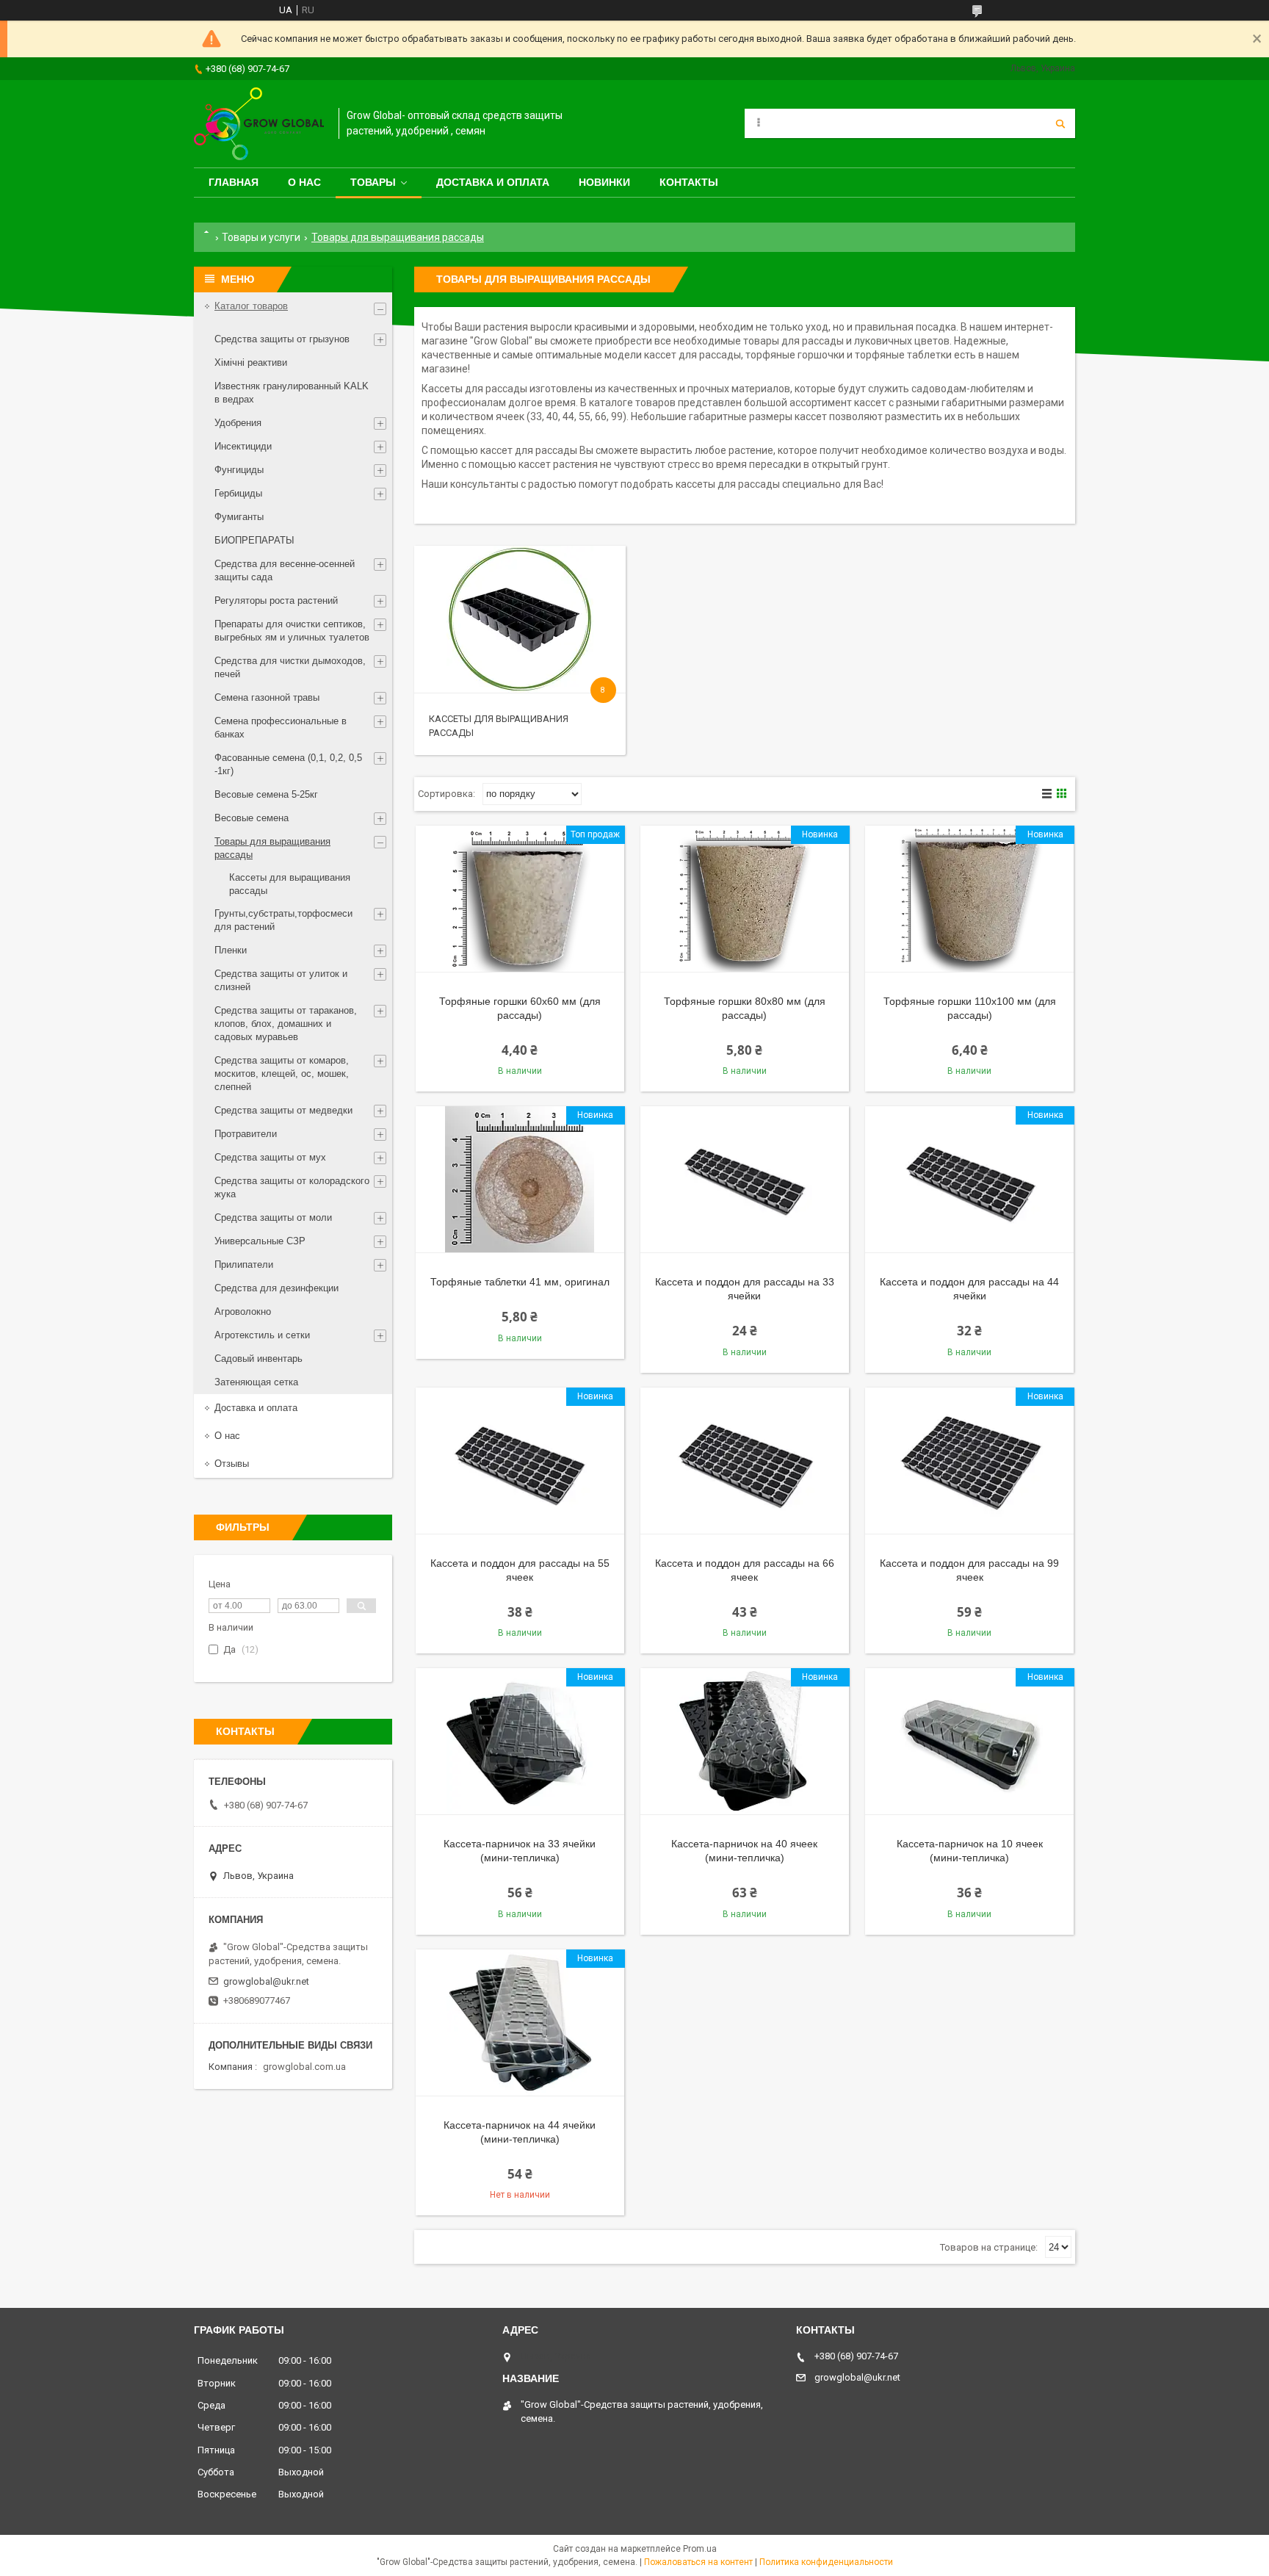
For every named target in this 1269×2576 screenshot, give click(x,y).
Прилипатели (244, 1264)
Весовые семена (252, 818)
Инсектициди (243, 446)
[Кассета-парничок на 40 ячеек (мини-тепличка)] (745, 1742)
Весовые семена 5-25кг (266, 794)
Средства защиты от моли (273, 1217)
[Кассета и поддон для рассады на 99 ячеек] (969, 1461)
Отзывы (232, 1464)
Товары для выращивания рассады (272, 848)
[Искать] (1060, 123)
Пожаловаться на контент (698, 2562)
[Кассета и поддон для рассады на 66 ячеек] (745, 1461)
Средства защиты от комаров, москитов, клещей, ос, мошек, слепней (282, 1074)
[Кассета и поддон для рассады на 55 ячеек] (520, 1461)
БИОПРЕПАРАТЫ (254, 540)
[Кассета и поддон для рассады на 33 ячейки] (745, 1180)
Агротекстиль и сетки (262, 1335)
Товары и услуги (261, 237)
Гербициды (238, 493)
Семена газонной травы (267, 697)
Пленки (231, 950)
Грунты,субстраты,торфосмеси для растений (283, 920)
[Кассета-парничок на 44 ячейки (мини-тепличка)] (520, 2023)
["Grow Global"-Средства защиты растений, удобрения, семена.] (259, 124)
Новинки (604, 182)
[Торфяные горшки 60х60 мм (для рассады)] (520, 899)
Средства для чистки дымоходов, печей (290, 667)
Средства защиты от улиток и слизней (281, 980)
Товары (373, 182)
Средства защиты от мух (270, 1157)
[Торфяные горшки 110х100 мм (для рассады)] (969, 899)
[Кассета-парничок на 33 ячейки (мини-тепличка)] (520, 1742)
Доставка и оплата (493, 182)
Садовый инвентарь (258, 1359)
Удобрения (238, 423)
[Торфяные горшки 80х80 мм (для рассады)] (745, 899)
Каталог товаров (251, 306)
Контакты (689, 182)
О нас (304, 182)
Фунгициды (239, 470)
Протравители (246, 1134)
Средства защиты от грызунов (282, 339)
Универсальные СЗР (260, 1241)
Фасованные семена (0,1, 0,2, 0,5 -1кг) (288, 764)
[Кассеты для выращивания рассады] (520, 619)
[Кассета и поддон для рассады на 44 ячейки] (969, 1180)
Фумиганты (239, 517)
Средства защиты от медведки (283, 1110)
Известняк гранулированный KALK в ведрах (292, 393)
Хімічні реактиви (251, 362)
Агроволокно (243, 1312)
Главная (234, 182)
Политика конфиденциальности (826, 2562)
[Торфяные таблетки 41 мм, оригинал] (520, 1180)
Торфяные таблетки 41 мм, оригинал (520, 1282)
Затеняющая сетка (256, 1382)
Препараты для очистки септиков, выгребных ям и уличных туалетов (292, 631)
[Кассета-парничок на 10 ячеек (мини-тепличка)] (969, 1742)
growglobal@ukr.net (266, 1981)
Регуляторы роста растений (276, 600)
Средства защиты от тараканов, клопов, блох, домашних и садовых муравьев (286, 1024)
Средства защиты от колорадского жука (292, 1187)
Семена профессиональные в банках (281, 728)
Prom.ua (700, 2549)
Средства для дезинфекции (276, 1288)
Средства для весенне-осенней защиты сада (285, 570)
